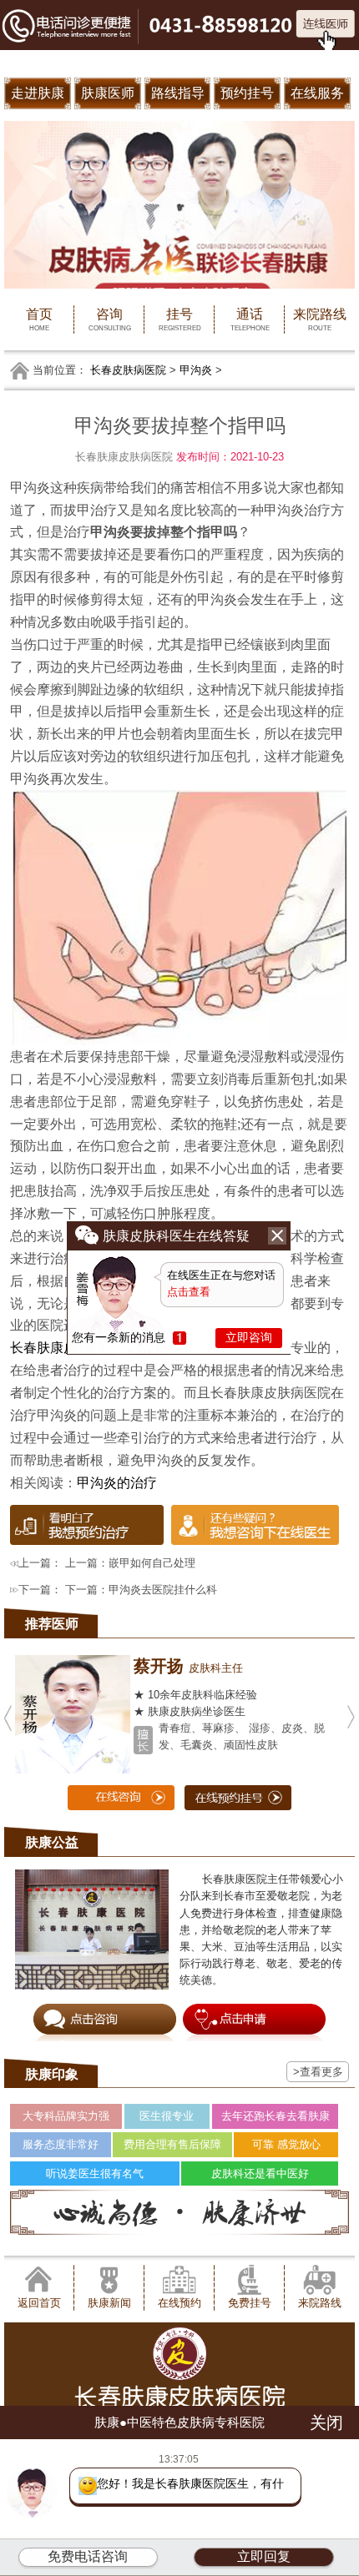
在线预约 (179, 2303)
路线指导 (178, 93)
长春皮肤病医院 (128, 370)
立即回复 (264, 2556)
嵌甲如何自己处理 (152, 1563)
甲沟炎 (196, 370)
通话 (250, 319)
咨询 (110, 319)
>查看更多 (318, 2072)
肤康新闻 (109, 2303)
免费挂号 (250, 2303)
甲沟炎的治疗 (117, 1482)
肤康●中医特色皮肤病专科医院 (179, 2422)
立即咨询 (249, 1337)
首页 (39, 319)
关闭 (326, 2423)
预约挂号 (247, 93)
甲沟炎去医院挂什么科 (163, 1590)
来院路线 (320, 319)
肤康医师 (108, 93)
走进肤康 (38, 93)
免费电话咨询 (88, 2556)
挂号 (180, 319)
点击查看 (189, 1292)
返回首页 (39, 2303)
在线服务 (317, 93)
